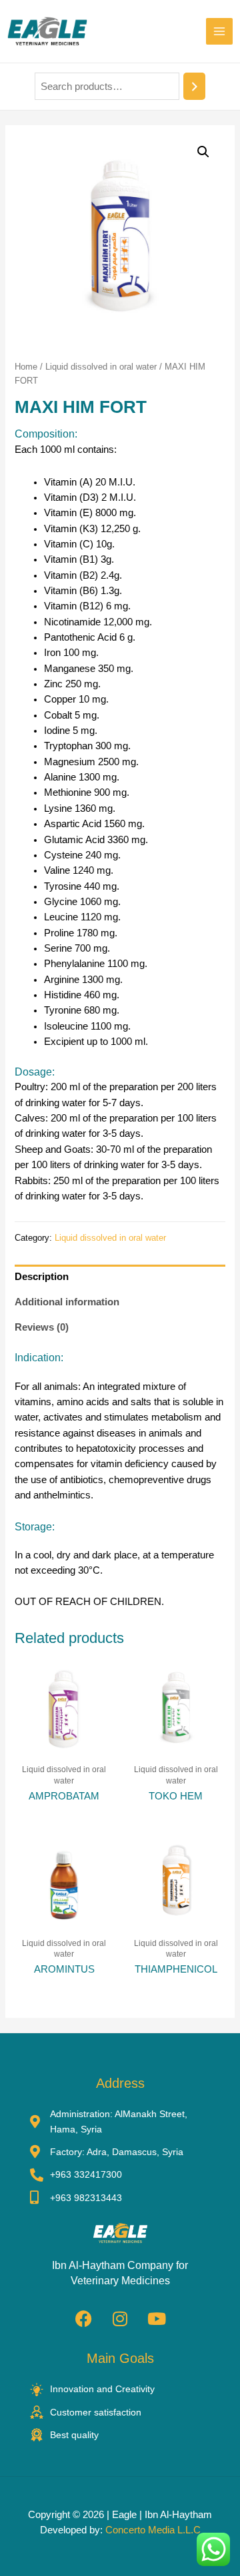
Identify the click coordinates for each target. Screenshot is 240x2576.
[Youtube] (157, 2318)
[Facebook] (83, 2318)
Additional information (67, 1302)
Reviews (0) (42, 1327)
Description (42, 1277)
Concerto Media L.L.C (153, 2530)
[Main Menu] (219, 31)
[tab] (120, 1277)
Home (26, 367)
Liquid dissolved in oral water (101, 367)
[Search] (195, 86)
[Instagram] (120, 2318)
